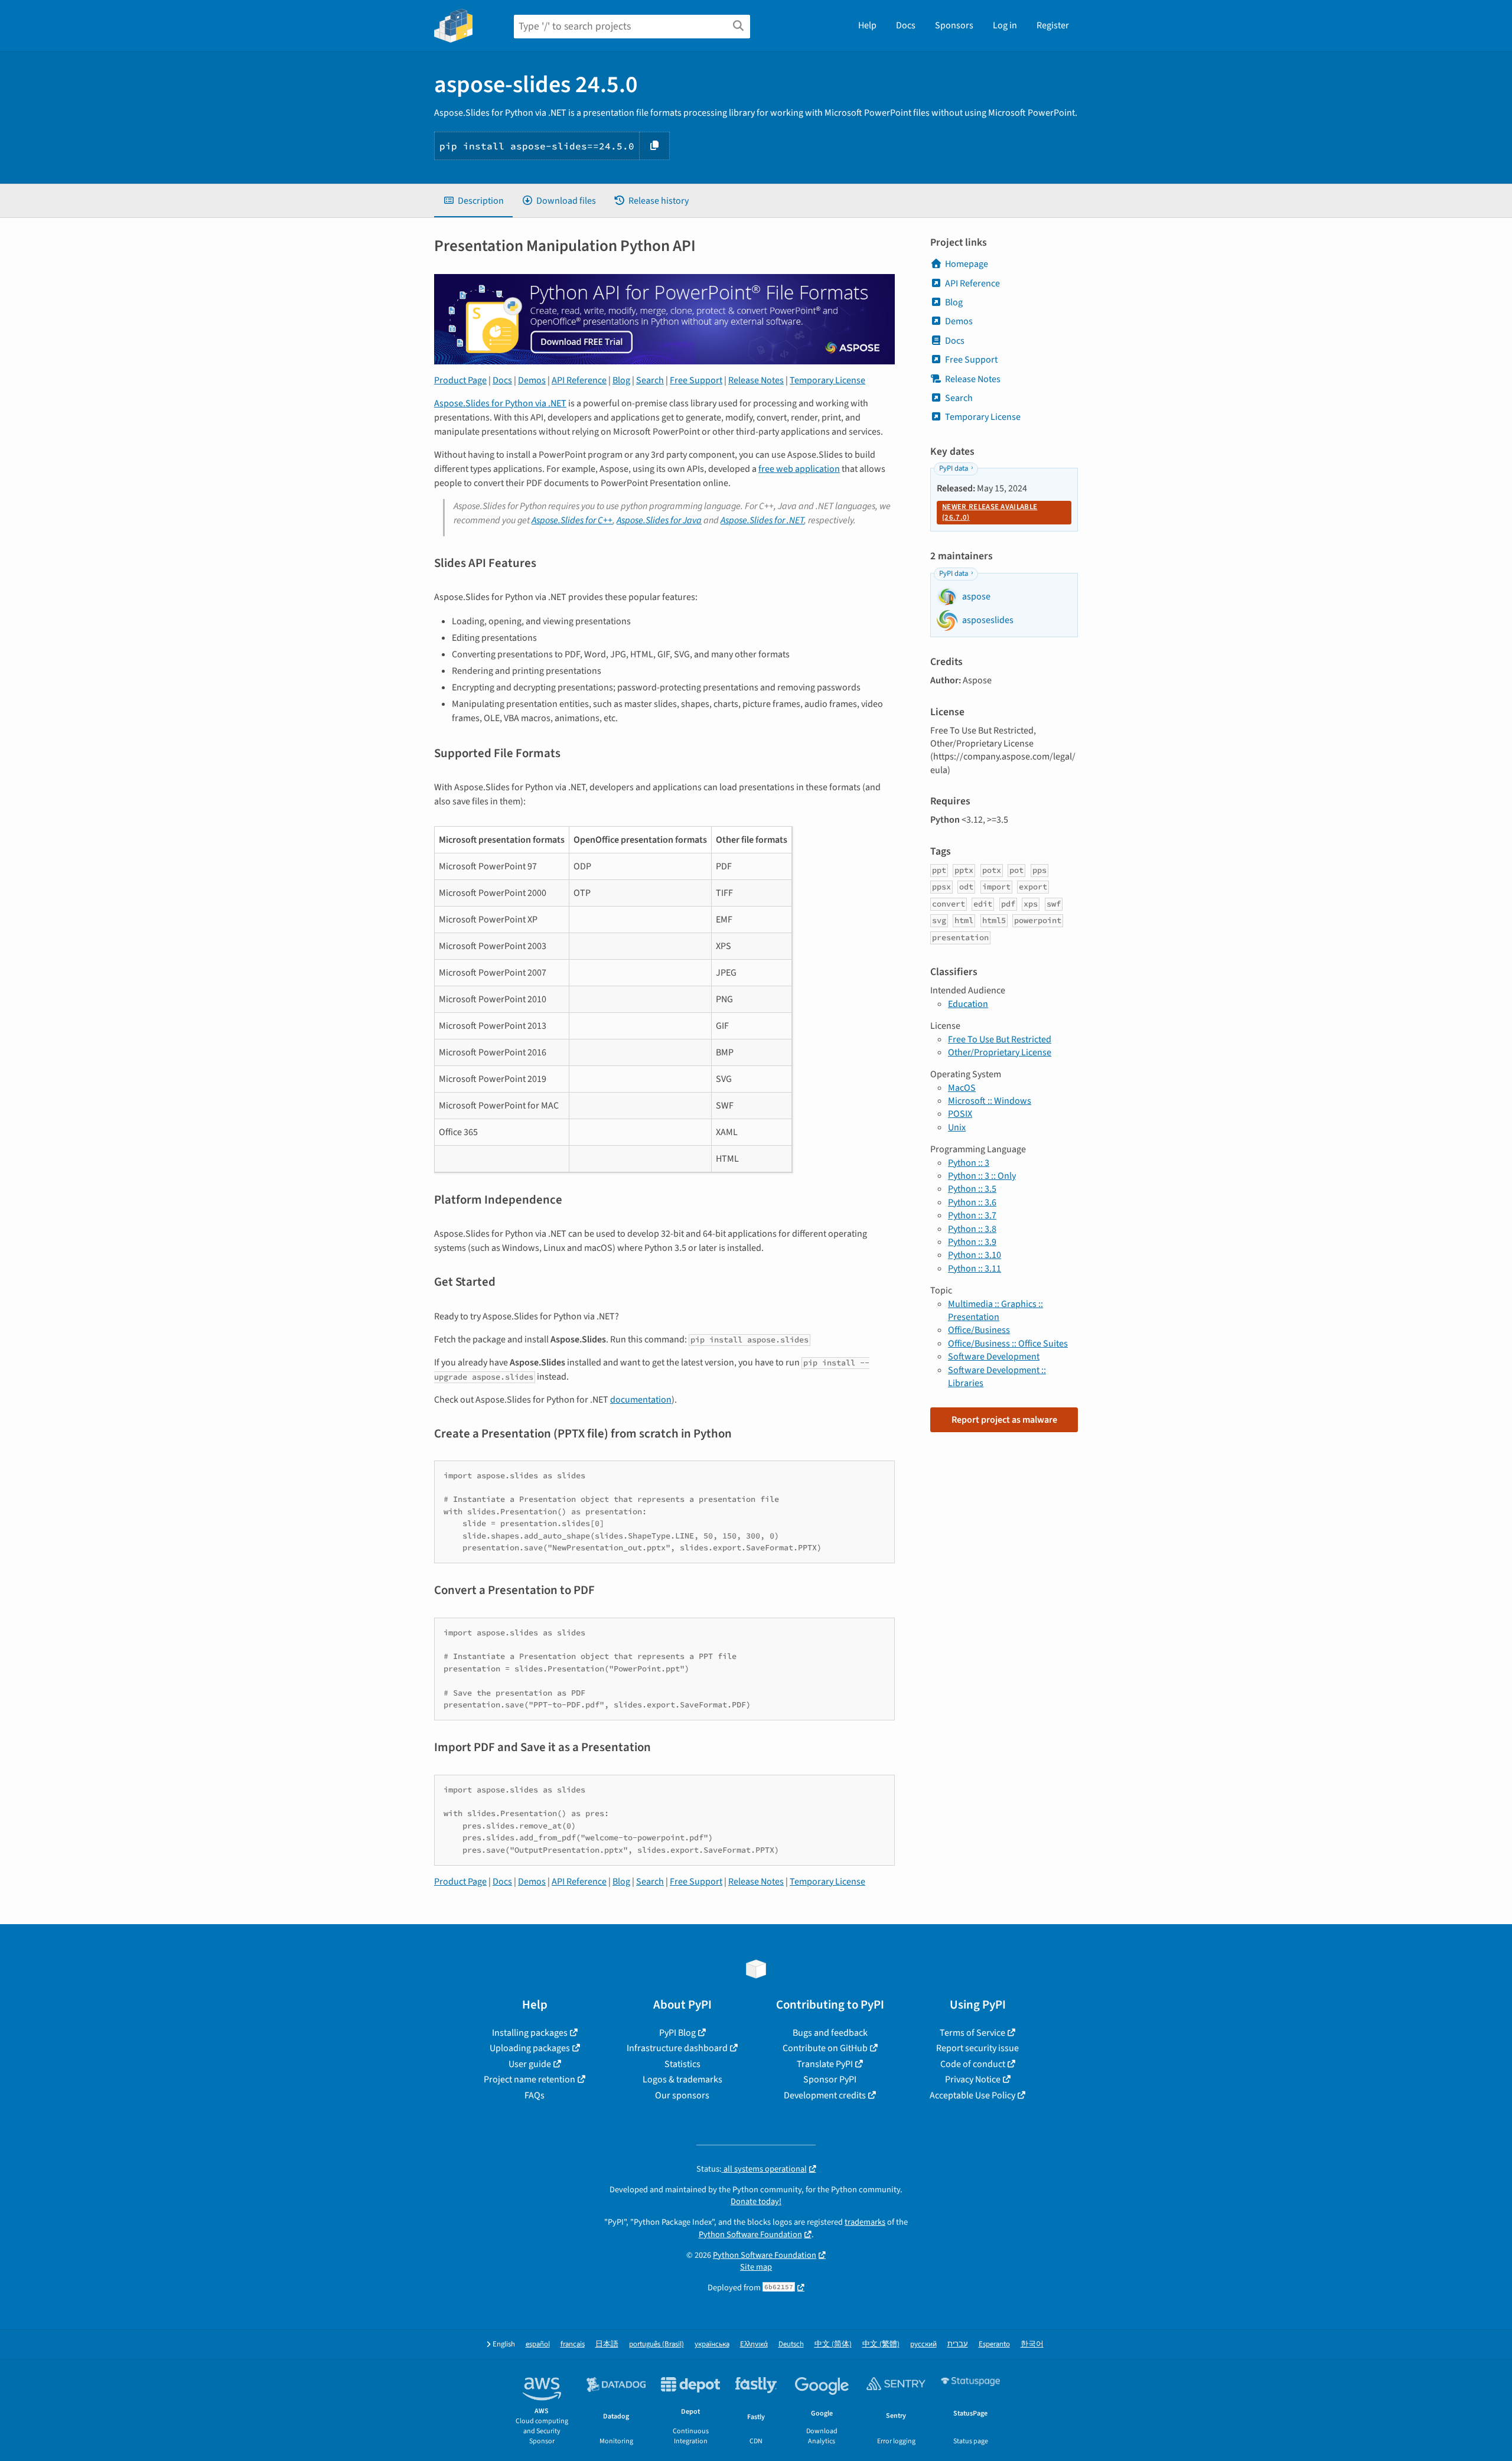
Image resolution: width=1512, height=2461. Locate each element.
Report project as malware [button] (1004, 1420)
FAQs (535, 2095)
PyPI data (954, 468)
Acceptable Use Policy (972, 2095)
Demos (532, 380)
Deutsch (791, 2344)
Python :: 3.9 (972, 1242)
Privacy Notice (973, 2079)
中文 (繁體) (881, 2344)
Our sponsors (682, 2095)
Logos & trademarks (682, 2079)
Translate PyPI (825, 2064)
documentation (641, 1400)
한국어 (1032, 2344)
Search (650, 380)
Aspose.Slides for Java (659, 520)
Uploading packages (530, 2048)
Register (1053, 25)
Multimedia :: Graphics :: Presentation (995, 1311)
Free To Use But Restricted (1000, 1039)
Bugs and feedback (830, 2033)
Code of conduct (973, 2064)
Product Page (460, 380)
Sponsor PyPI (830, 2079)
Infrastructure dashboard (677, 2048)
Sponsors (954, 25)
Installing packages (530, 2033)
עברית (958, 2344)
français (573, 2344)
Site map (756, 2267)
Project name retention (529, 2079)
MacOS (962, 1088)
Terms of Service (972, 2033)
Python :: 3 (969, 1163)
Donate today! (756, 2201)
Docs (906, 25)
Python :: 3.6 (972, 1202)
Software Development (994, 1357)
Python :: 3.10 (975, 1255)
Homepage (967, 264)
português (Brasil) (656, 2344)
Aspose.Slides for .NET (762, 520)
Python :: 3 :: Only (982, 1176)
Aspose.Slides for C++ (572, 520)
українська (712, 2344)
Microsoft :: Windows (990, 1101)
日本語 (607, 2344)
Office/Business (979, 1330)
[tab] (473, 201)
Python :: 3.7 (972, 1215)
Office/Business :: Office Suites (1008, 1344)
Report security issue (977, 2048)
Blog (621, 380)
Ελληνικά (754, 2344)
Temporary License (827, 380)
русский (923, 2344)
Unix (957, 1127)
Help (867, 25)
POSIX (960, 1114)
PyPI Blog (677, 2033)
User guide (530, 2064)
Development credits (825, 2095)
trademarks (865, 2222)
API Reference (579, 380)
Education (968, 1004)
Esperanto (994, 2344)
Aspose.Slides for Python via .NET (500, 403)
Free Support (696, 380)
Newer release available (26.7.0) (990, 512)
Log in (1005, 25)
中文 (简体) (833, 2344)
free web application (799, 469)
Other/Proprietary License (1000, 1052)
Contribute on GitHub (825, 2048)
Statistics (682, 2064)
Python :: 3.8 (972, 1229)
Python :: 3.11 (975, 1269)
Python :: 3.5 (972, 1189)
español (538, 2344)
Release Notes (756, 380)
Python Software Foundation (750, 2235)
